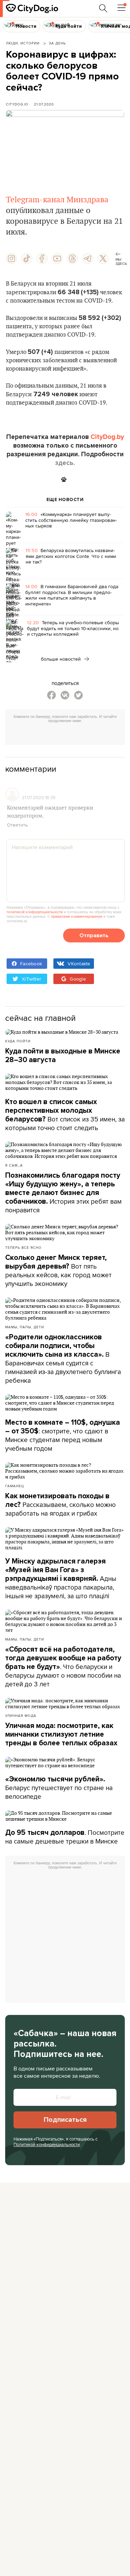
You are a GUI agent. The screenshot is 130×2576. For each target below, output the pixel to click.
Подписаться (65, 2120)
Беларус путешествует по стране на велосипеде (59, 1788)
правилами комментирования (77, 916)
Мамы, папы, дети (25, 1327)
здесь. (65, 463)
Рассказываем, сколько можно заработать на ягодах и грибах (60, 1505)
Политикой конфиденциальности (47, 2144)
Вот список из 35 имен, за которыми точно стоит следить (65, 1115)
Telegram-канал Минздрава (57, 200)
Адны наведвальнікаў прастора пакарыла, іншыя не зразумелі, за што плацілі (61, 1579)
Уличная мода (21, 1715)
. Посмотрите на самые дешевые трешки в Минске (65, 1837)
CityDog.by (107, 437)
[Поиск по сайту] (103, 8)
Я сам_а (14, 1165)
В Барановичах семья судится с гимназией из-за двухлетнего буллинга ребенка (63, 1359)
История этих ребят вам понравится (63, 1193)
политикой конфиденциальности (35, 912)
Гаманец (15, 1486)
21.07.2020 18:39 (39, 797)
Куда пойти (18, 1041)
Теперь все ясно (23, 1247)
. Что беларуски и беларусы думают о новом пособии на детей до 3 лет (63, 1667)
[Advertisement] (68, 735)
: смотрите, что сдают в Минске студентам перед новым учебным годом (63, 1436)
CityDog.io (17, 104)
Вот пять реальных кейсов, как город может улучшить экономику (58, 1271)
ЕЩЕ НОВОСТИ (65, 500)
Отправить (94, 935)
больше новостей (62, 659)
